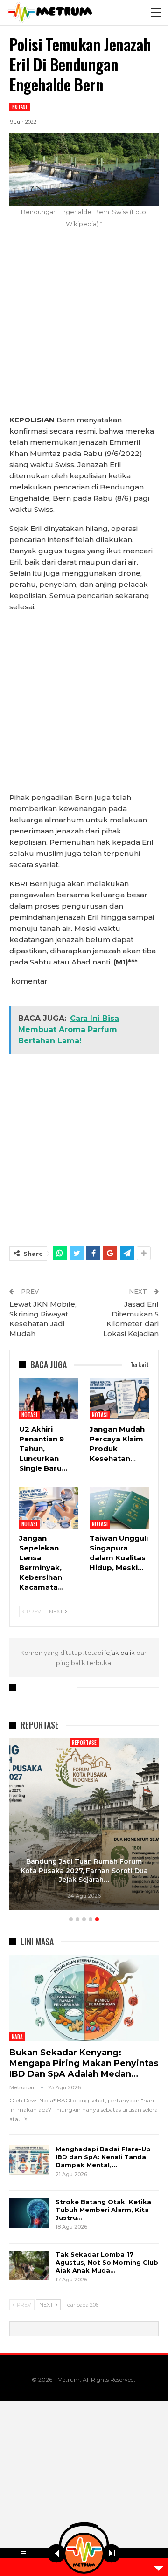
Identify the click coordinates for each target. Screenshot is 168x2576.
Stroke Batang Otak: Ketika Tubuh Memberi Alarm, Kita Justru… (103, 2210)
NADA (17, 2037)
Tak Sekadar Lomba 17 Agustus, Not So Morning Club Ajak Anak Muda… (107, 2262)
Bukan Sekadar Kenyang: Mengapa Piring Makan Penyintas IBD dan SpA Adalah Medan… (84, 2063)
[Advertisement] (84, 327)
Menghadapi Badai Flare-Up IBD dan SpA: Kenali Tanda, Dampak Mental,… (103, 2157)
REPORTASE (37, 1743)
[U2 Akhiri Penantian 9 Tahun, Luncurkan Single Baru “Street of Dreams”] (49, 1399)
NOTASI (20, 107)
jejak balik (120, 1653)
